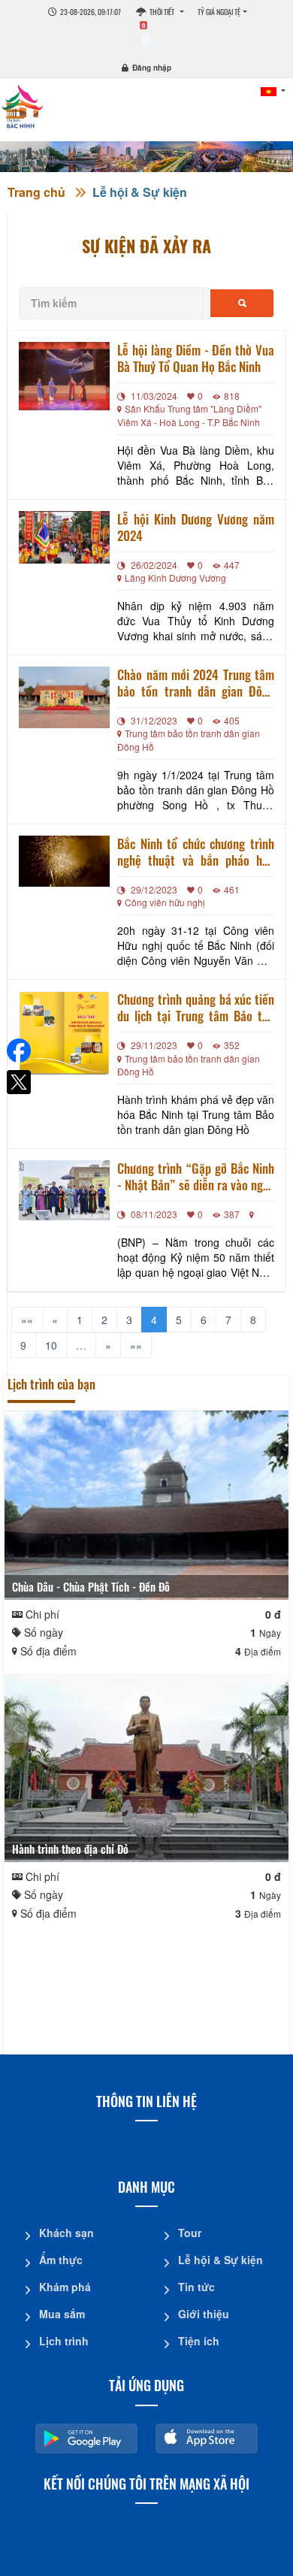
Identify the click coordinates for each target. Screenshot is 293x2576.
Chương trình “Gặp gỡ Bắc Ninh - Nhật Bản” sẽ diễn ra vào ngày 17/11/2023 (196, 1177)
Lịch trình (64, 2341)
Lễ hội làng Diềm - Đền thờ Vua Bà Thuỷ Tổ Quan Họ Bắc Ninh (196, 358)
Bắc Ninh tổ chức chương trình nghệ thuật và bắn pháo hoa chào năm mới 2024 (196, 852)
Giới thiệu (204, 2314)
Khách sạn (66, 2233)
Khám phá (65, 2287)
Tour (190, 2233)
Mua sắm (62, 2314)
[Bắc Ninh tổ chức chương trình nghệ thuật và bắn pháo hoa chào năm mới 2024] (64, 861)
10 (51, 1345)
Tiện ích (199, 2341)
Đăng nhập (152, 68)
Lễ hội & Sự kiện (140, 192)
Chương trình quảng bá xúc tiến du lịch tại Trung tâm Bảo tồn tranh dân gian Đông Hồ (196, 1008)
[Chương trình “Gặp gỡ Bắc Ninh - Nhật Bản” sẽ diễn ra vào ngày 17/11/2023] (64, 1190)
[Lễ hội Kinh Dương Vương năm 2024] (64, 537)
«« (27, 1320)
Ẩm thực (61, 2260)
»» (136, 1345)
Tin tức (196, 2287)
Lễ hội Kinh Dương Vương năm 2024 (196, 528)
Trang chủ (36, 192)
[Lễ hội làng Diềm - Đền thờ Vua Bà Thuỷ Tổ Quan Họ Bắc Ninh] (64, 376)
